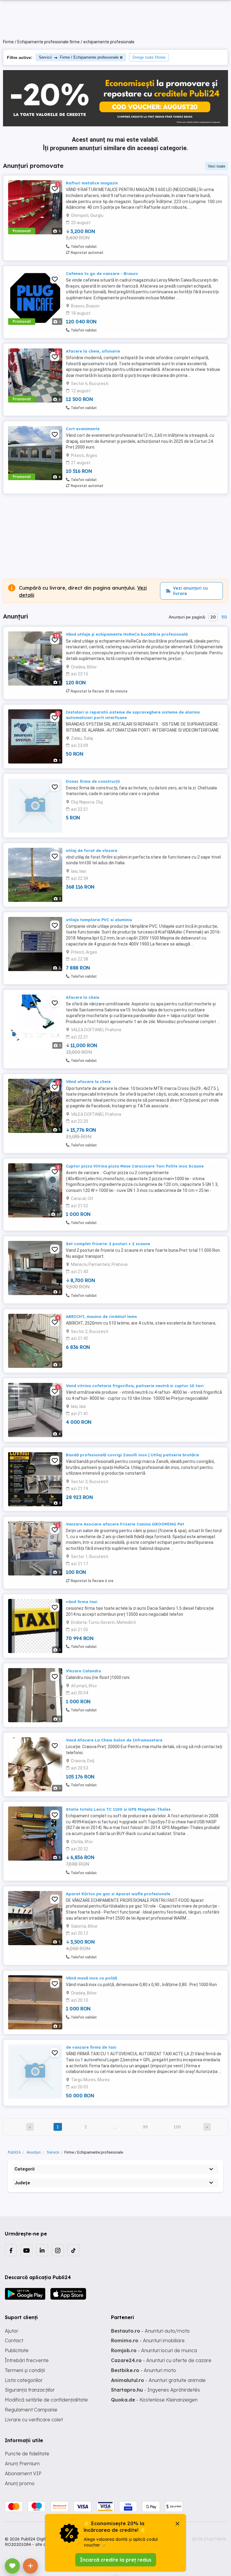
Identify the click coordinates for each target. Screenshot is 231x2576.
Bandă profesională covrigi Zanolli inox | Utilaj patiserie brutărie (132, 1455)
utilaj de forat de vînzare (92, 850)
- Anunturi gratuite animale (158, 2380)
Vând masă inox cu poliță (91, 1978)
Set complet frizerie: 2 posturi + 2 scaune (108, 1244)
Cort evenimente (83, 429)
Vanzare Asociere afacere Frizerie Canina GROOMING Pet (125, 1524)
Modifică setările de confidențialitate (46, 2400)
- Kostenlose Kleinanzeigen (154, 2400)
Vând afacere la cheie (88, 1081)
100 (177, 2127)
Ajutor (12, 2331)
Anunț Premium (22, 2463)
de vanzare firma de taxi (91, 2047)
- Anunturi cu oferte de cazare (161, 2360)
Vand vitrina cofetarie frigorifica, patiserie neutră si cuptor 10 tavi (135, 1386)
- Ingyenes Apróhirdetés (156, 2390)
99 (145, 2127)
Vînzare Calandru (83, 1671)
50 (224, 617)
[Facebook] (11, 2250)
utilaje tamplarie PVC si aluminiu (99, 920)
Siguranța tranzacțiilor (30, 2390)
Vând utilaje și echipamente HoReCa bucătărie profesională (127, 634)
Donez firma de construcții (93, 781)
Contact (14, 2340)
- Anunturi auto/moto (150, 2331)
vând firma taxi (82, 1602)
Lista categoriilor (24, 2380)
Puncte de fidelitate (27, 2454)
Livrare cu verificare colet (34, 2420)
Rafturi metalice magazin (92, 183)
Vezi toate (217, 166)
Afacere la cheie (83, 997)
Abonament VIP (23, 2473)
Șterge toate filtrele (149, 57)
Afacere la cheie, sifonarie (93, 351)
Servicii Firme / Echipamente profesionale (79, 57)
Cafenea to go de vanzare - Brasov (102, 273)
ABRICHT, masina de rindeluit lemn (101, 1316)
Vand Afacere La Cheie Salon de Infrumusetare (114, 1740)
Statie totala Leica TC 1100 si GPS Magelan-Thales (118, 1809)
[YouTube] (26, 2250)
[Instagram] (58, 2250)
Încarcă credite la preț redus (116, 2560)
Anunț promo (20, 2483)
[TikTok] (73, 2250)
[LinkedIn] (42, 2250)
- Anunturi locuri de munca (154, 2350)
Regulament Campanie (31, 2410)
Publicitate (17, 2350)
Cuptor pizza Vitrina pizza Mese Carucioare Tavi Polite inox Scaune (135, 1166)
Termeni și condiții (25, 2370)
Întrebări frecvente (27, 2360)
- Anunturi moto (143, 2370)
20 (213, 617)
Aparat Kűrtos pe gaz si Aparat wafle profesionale (118, 1894)
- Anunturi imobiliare (148, 2340)
